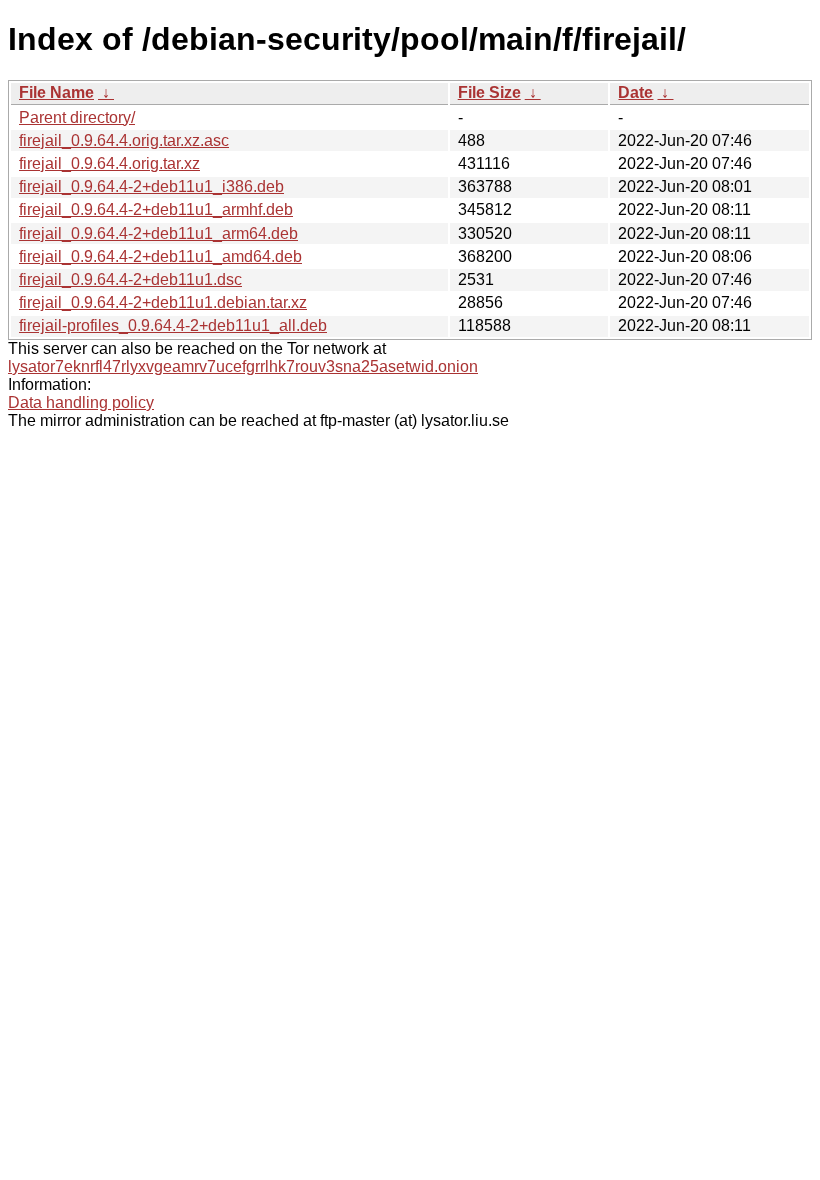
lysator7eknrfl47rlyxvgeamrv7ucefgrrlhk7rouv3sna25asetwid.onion (243, 366)
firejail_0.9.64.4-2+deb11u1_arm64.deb (158, 233)
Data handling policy (81, 402)
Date (635, 92)
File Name (56, 92)
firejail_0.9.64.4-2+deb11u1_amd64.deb (160, 256)
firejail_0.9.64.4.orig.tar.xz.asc (124, 140)
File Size (489, 92)
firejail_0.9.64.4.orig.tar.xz (109, 163)
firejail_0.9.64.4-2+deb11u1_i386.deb (151, 186)
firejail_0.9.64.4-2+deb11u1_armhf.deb (156, 209)
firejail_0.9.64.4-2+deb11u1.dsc (130, 279)
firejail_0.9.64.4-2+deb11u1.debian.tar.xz (163, 302)
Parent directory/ (77, 117)
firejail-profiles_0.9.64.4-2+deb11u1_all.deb (173, 325)
